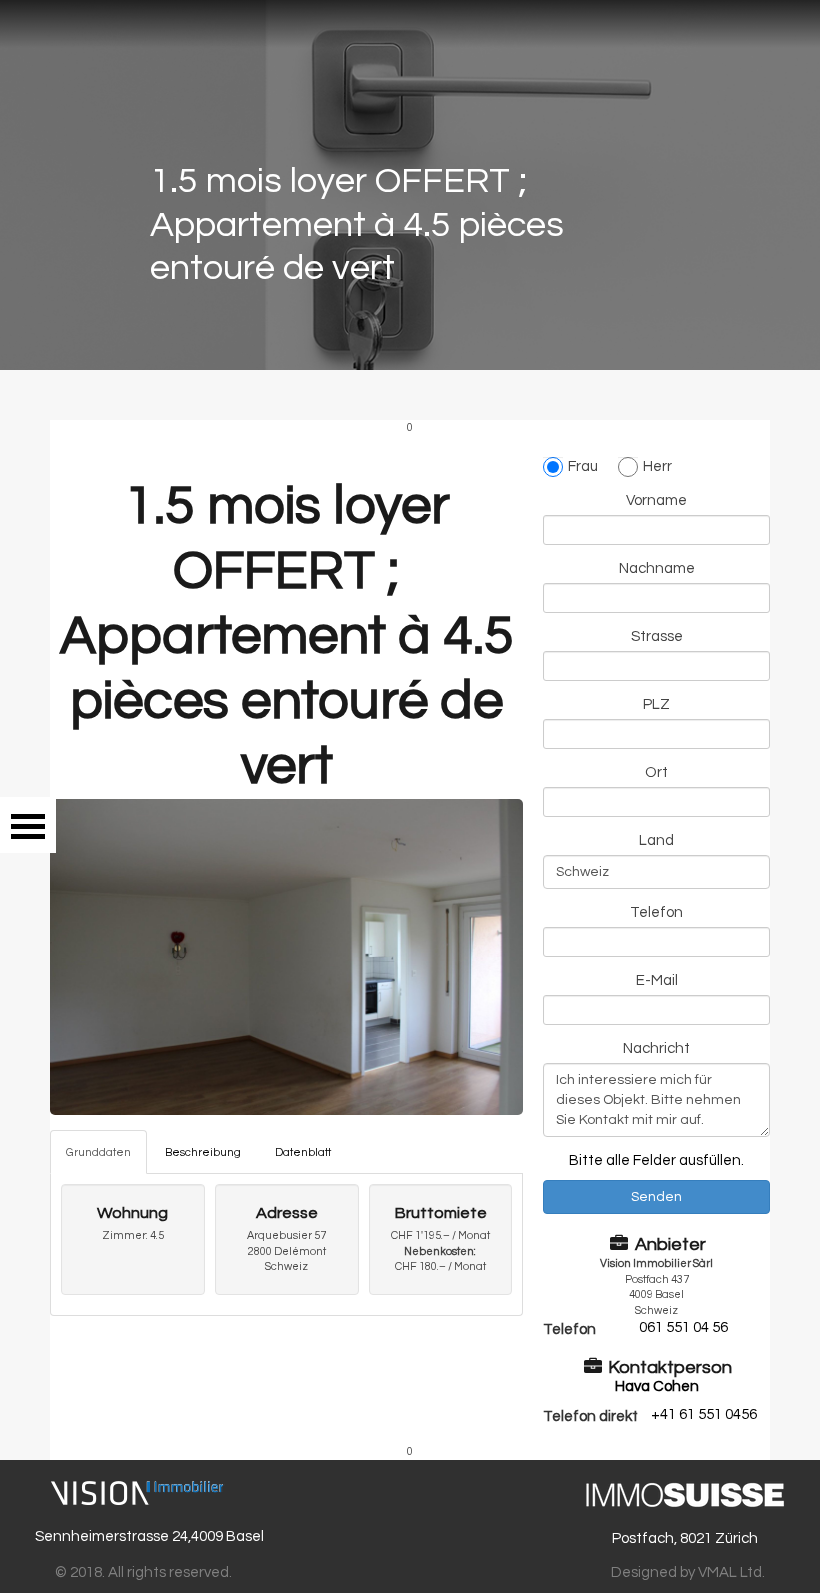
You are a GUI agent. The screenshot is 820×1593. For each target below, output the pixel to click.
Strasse (657, 636)
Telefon (656, 912)
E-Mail (657, 980)
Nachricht (656, 1048)
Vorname (656, 500)
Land (656, 840)
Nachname (657, 568)
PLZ (656, 704)
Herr (657, 466)
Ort (656, 772)
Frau (583, 466)
